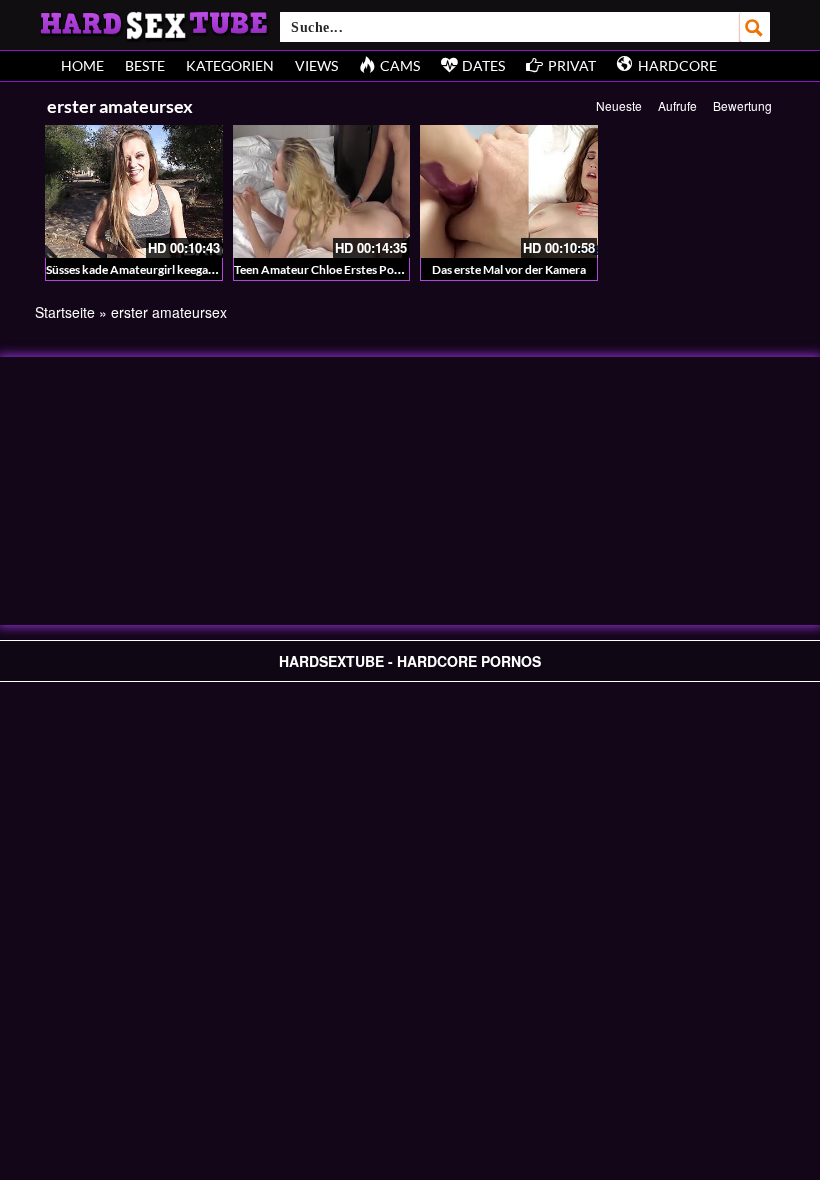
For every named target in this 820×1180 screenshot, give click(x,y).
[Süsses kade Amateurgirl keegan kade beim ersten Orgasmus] (134, 191)
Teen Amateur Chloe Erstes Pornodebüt (339, 269)
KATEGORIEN (230, 65)
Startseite (65, 312)
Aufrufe (677, 105)
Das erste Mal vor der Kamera (509, 269)
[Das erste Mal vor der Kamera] (509, 191)
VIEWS (316, 65)
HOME (82, 65)
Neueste (619, 105)
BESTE (145, 65)
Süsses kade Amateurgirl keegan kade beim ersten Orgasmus (204, 269)
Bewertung (742, 105)
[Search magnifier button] (755, 27)
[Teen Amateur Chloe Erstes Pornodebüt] (322, 191)
